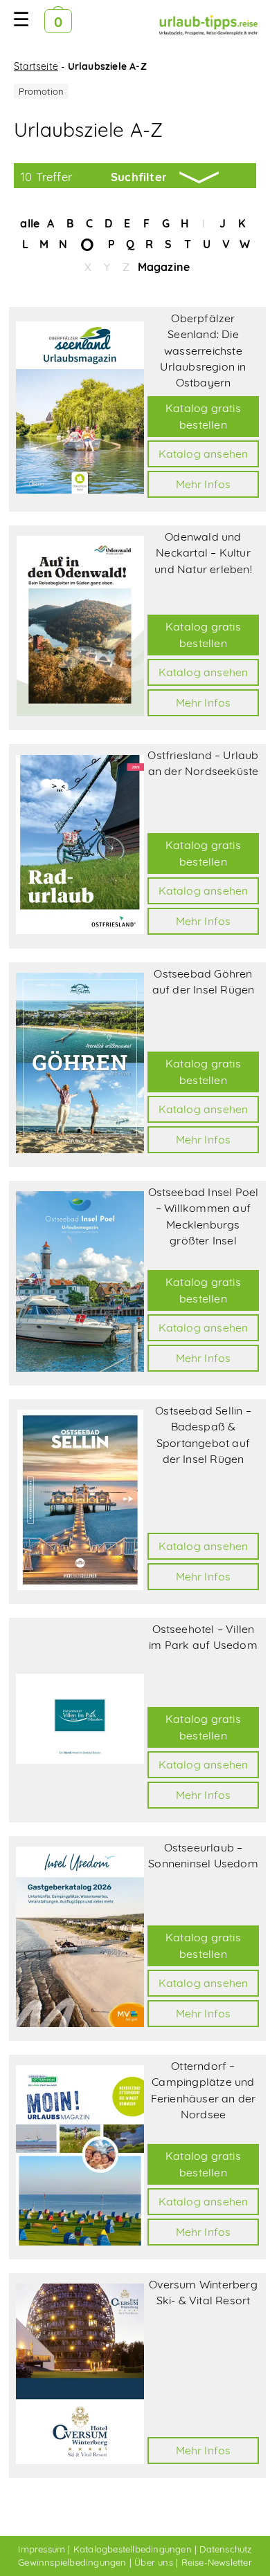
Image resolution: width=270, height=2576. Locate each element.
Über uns (154, 2562)
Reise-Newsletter (217, 2562)
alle (30, 223)
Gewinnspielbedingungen (72, 2562)
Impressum (42, 2549)
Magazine (164, 267)
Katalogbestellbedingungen (133, 2549)
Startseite (36, 66)
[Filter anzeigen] (135, 176)
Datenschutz (225, 2549)
